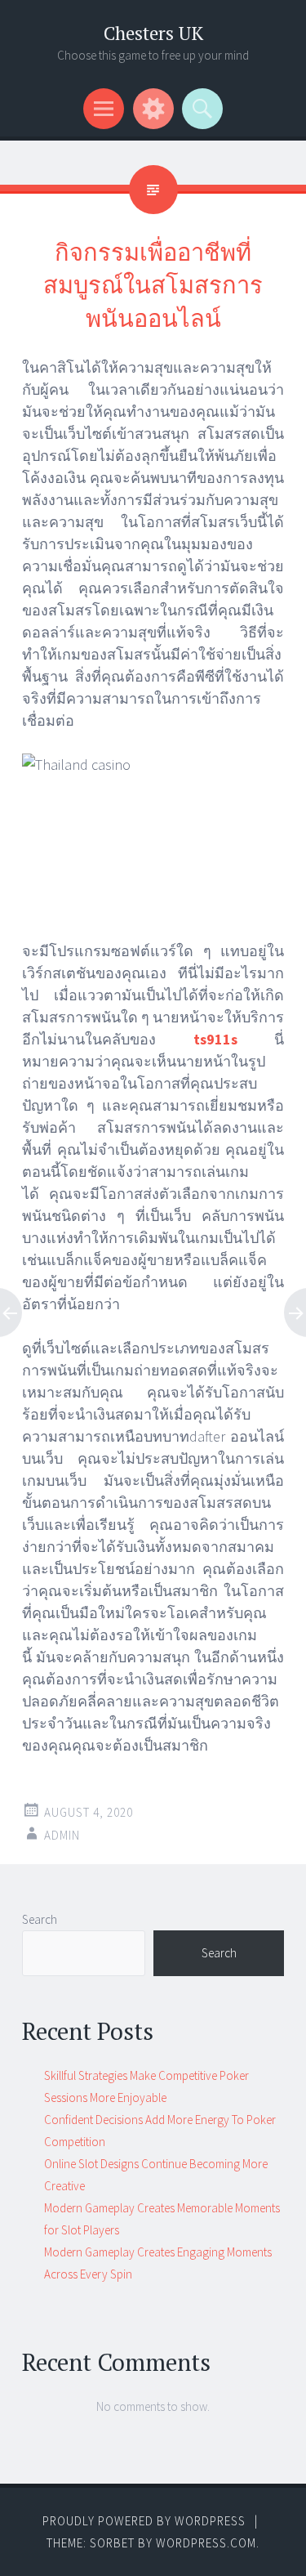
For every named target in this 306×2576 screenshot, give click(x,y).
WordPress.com (206, 2543)
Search (40, 1919)
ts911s (215, 1039)
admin (62, 1835)
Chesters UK (153, 33)
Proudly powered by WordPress (144, 2521)
